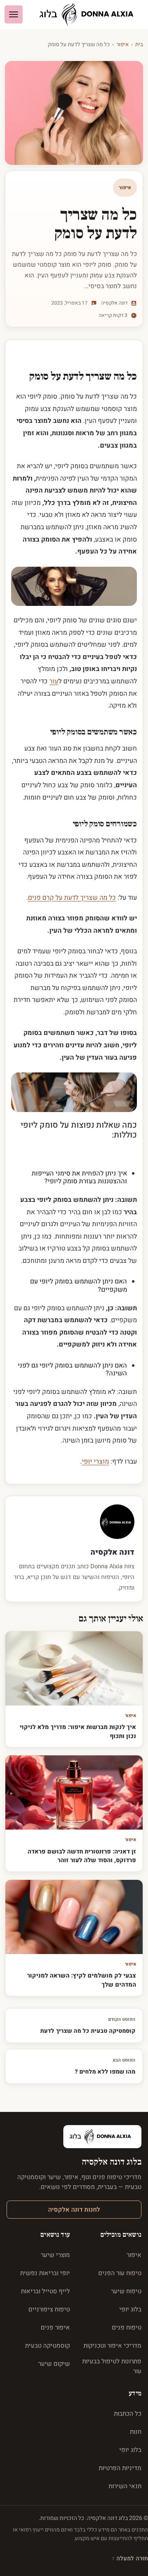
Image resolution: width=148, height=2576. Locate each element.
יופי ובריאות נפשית (45, 2273)
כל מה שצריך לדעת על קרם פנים (72, 898)
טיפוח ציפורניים (49, 2309)
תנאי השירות (125, 2486)
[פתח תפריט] (14, 14)
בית (139, 44)
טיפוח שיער (126, 2291)
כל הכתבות (128, 2414)
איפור (123, 44)
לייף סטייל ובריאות (45, 2291)
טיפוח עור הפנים (120, 2273)
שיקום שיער (54, 2364)
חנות (136, 2432)
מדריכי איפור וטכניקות (112, 2346)
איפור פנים (55, 2327)
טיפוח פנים (127, 2327)
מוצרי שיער (55, 2255)
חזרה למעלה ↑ (130, 2558)
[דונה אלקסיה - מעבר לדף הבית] (90, 15)
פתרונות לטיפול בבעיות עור (112, 2366)
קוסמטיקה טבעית (47, 2346)
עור (54, 681)
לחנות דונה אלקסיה (74, 2210)
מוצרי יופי (95, 1462)
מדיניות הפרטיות (120, 2468)
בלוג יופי (130, 2309)
